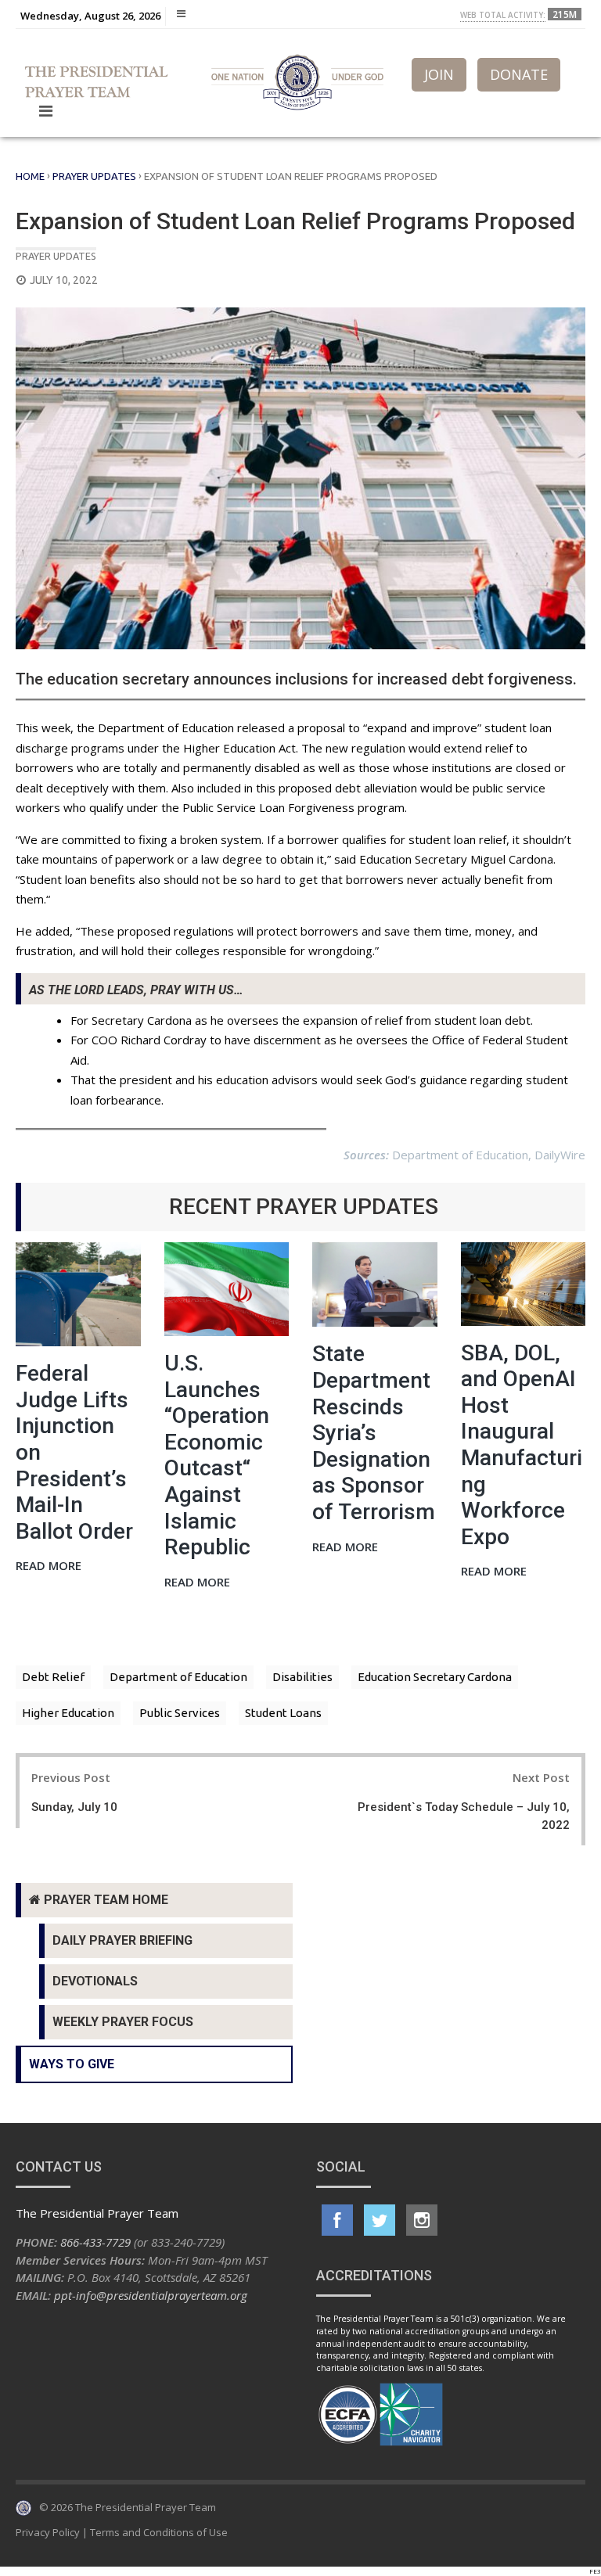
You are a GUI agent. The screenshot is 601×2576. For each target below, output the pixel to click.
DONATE (519, 74)
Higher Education (68, 1713)
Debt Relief (53, 1677)
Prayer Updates (94, 176)
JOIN (439, 74)
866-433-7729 (95, 2242)
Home (30, 176)
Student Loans (283, 1713)
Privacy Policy (48, 2532)
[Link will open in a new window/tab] (337, 2220)
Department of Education (178, 1677)
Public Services (180, 1713)
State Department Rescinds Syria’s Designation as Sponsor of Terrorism (374, 1433)
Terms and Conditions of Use (159, 2532)
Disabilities (302, 1677)
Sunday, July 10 (74, 1807)
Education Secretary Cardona (435, 1677)
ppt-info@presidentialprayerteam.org (151, 2295)
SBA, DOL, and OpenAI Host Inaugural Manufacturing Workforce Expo (522, 1445)
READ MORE (49, 1566)
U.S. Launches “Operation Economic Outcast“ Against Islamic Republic (217, 1455)
